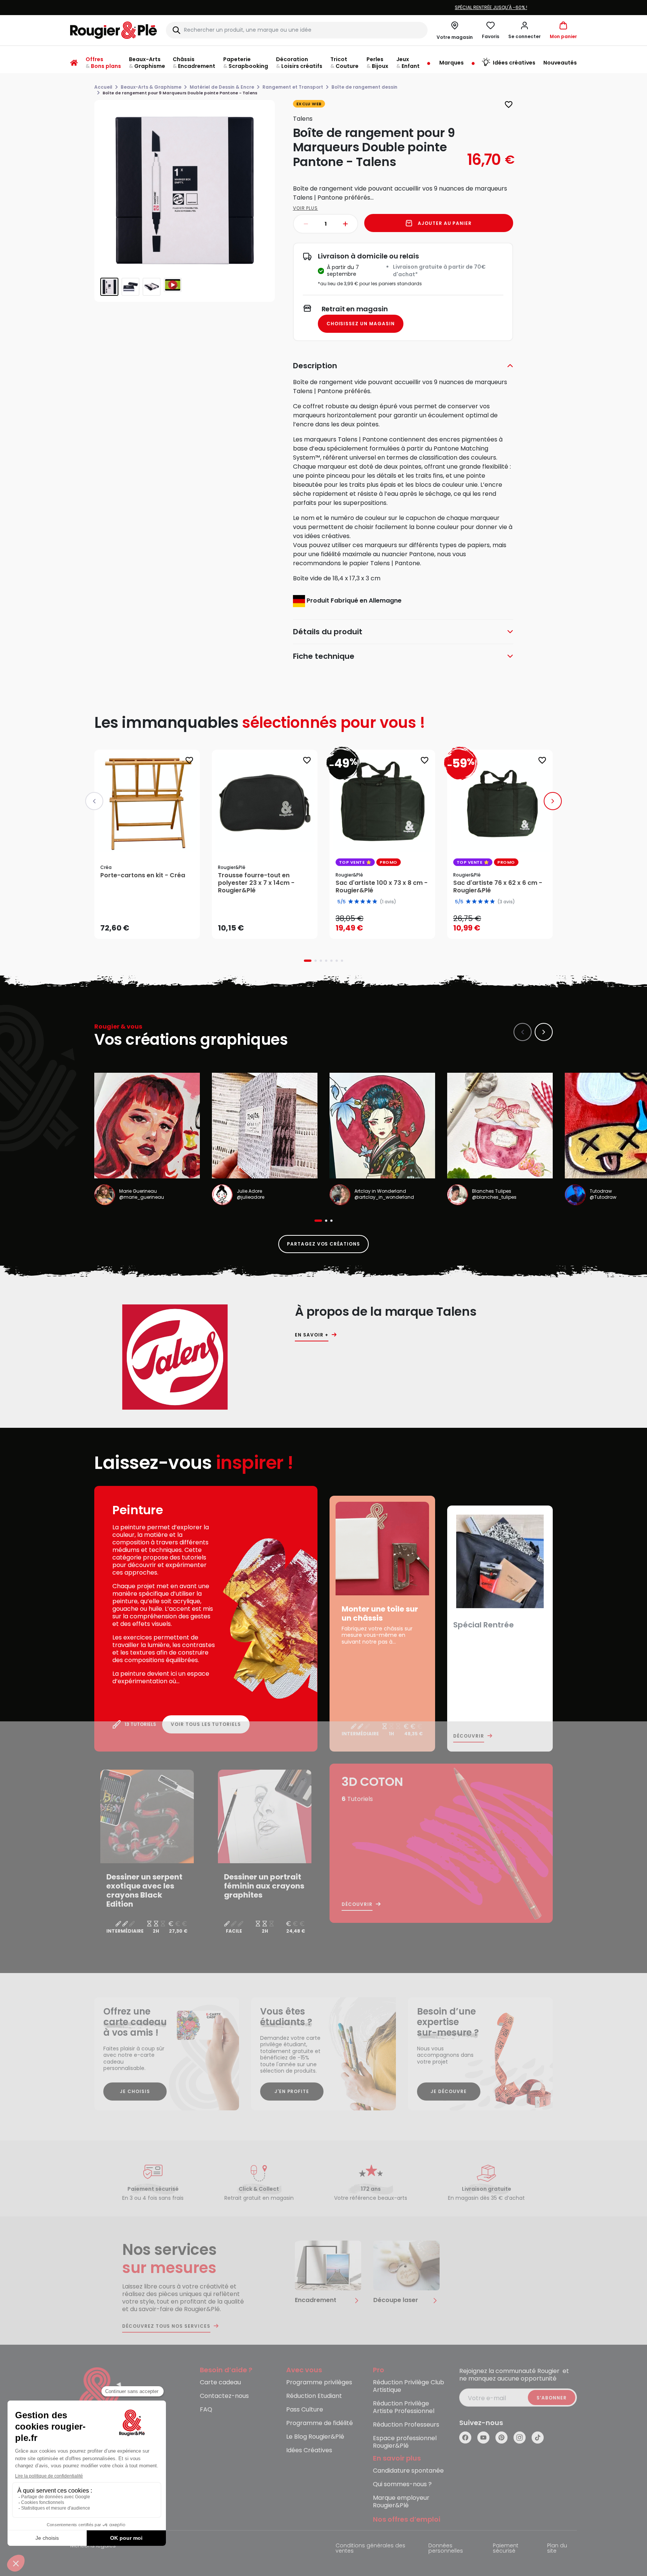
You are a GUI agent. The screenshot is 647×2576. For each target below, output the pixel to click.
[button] (524, 30)
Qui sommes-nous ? (402, 2484)
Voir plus (306, 208)
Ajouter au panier (445, 223)
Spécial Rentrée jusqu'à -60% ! (323, 7)
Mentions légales (93, 2546)
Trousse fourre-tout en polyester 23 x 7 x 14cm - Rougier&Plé (256, 883)
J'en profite (292, 2091)
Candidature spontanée (408, 2471)
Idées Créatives (309, 2451)
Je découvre (449, 2091)
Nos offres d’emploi (407, 2520)
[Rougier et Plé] (101, 2398)
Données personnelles (446, 2549)
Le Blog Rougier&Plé (315, 2437)
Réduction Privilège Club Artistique (409, 2386)
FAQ (206, 2410)
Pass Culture (305, 2410)
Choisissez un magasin (361, 324)
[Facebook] (465, 2438)
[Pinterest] (501, 2438)
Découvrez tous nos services (166, 2326)
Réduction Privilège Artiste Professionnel (404, 2408)
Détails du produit (328, 632)
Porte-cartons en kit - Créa (143, 875)
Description (315, 366)
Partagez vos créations (323, 1244)
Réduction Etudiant (314, 2396)
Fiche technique (324, 656)
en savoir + (312, 1335)
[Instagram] (520, 2438)
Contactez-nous (224, 2396)
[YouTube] (483, 2438)
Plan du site (557, 2549)
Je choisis (135, 2091)
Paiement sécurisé (506, 2549)
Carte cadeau (220, 2383)
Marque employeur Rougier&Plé (401, 2502)
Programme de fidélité (320, 2423)
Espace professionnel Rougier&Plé (405, 2442)
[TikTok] (538, 2438)
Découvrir (469, 1736)
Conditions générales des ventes (370, 2549)
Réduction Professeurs (406, 2425)
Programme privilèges (319, 2383)
